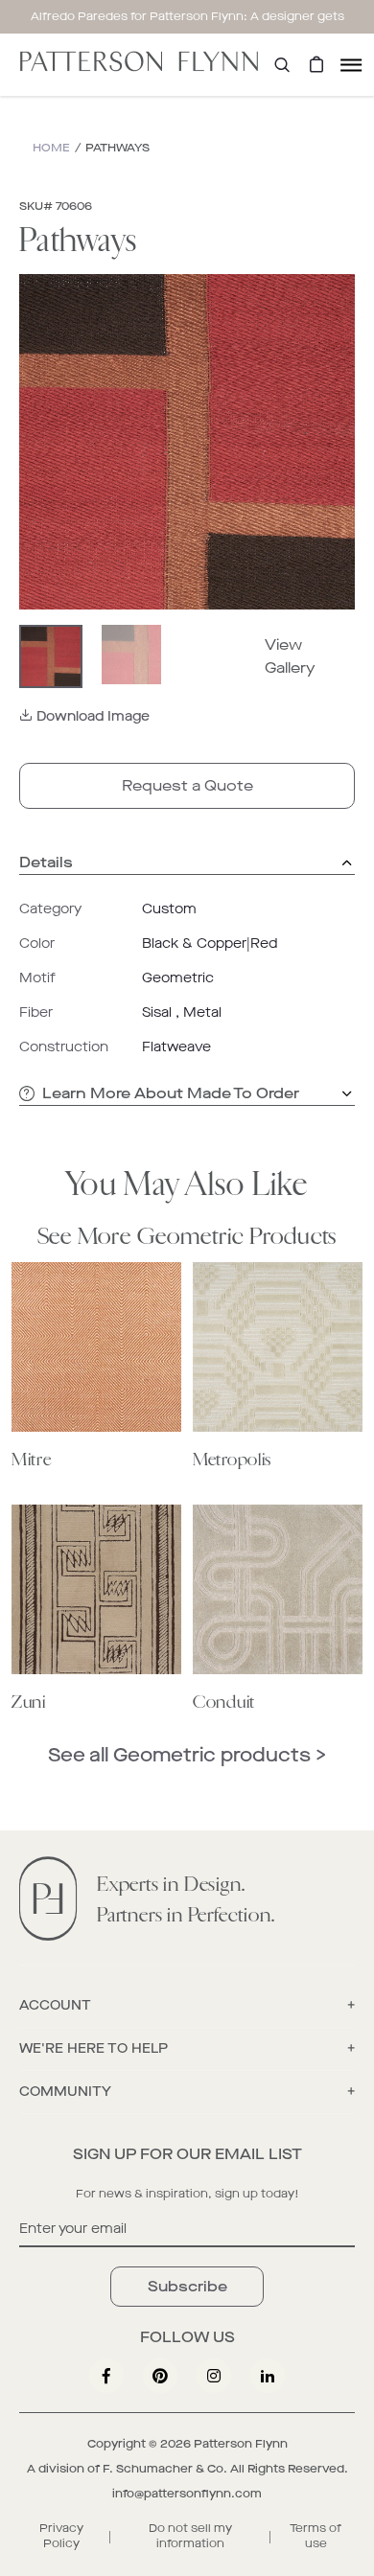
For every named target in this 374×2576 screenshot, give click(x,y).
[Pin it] (160, 2376)
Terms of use (316, 2536)
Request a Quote (187, 785)
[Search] (282, 65)
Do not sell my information (190, 2536)
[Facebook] (106, 2376)
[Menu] (351, 65)
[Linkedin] (268, 2376)
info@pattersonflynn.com (187, 2494)
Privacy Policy (61, 2536)
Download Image (93, 716)
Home (51, 148)
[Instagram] (214, 2376)
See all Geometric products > (187, 1755)
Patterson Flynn (241, 2444)
